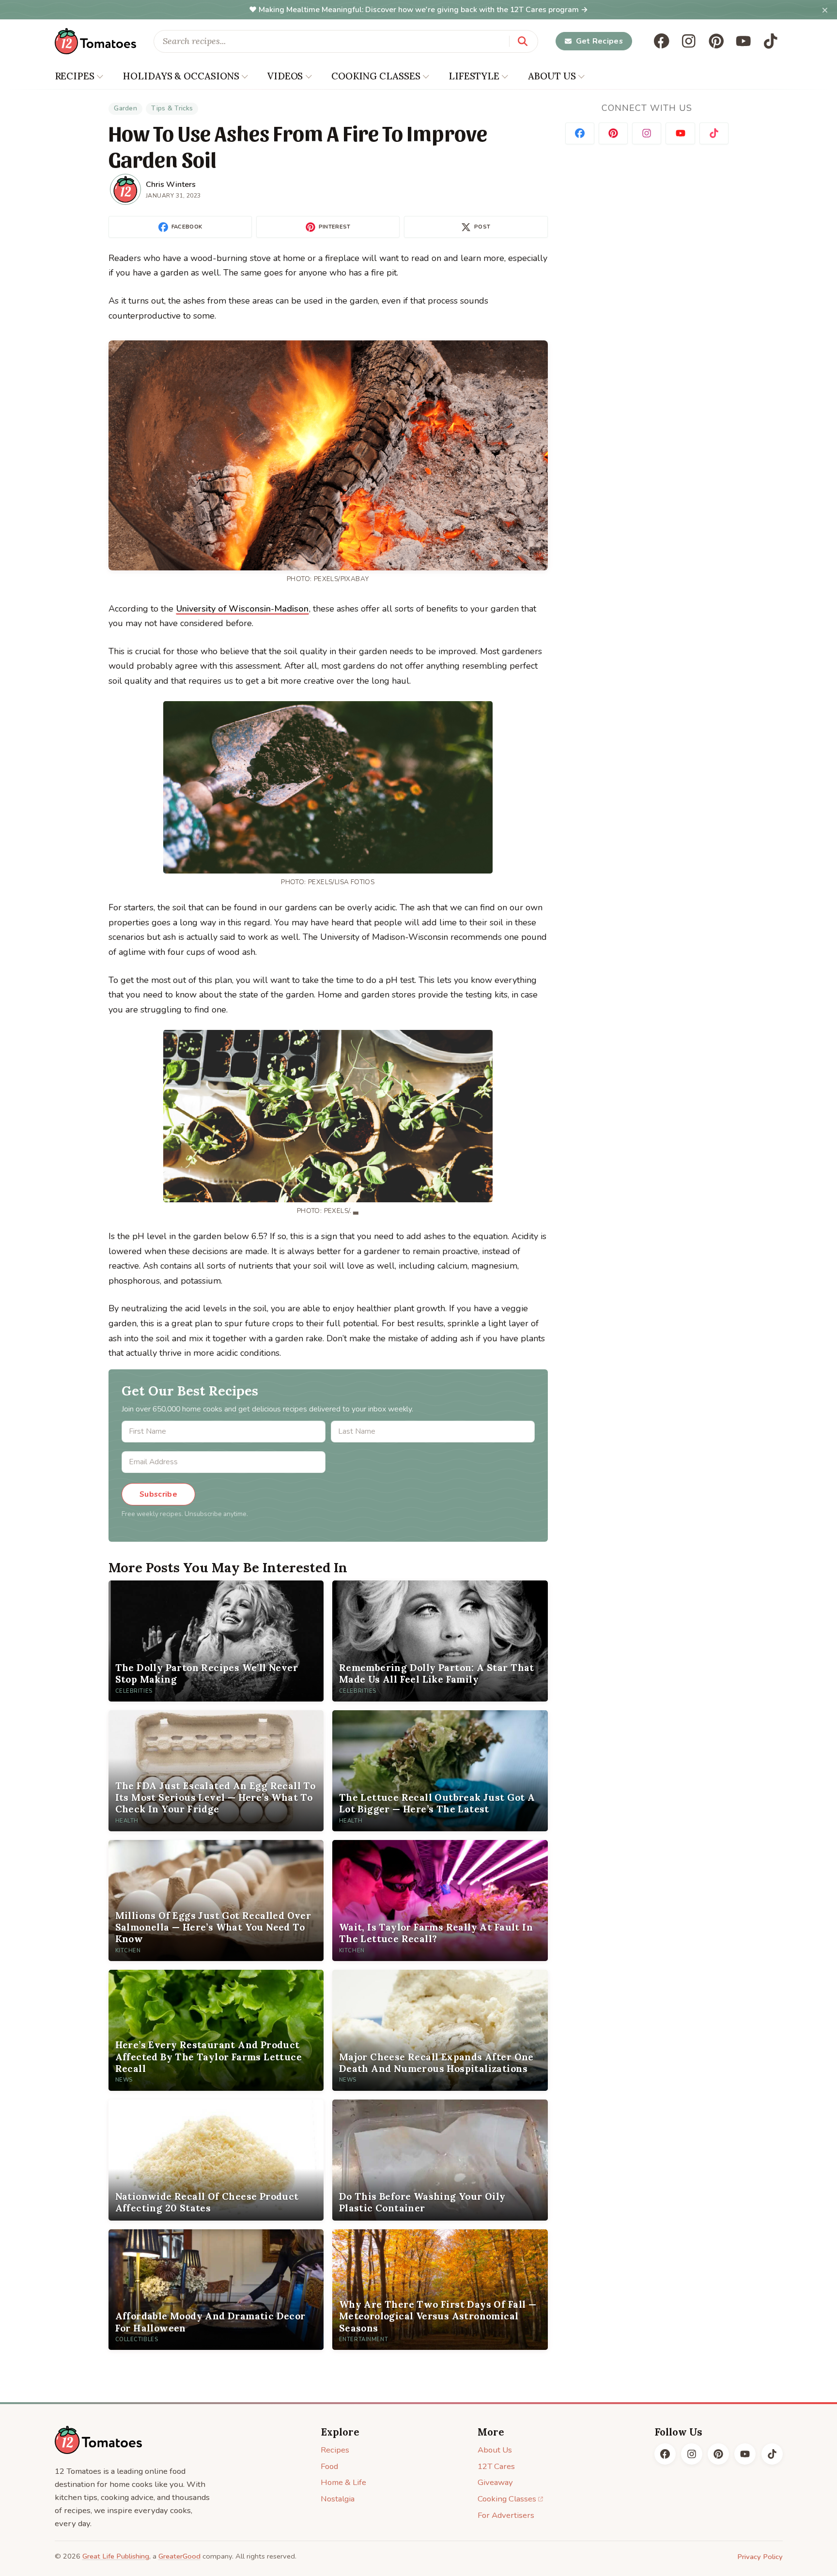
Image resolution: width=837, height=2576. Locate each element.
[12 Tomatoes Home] (98, 2440)
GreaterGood (179, 2556)
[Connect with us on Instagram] (647, 133)
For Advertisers (506, 2515)
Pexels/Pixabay (341, 579)
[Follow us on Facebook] (662, 41)
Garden (125, 108)
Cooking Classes (507, 2499)
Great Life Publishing (116, 2556)
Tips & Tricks (172, 108)
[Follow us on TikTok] (771, 41)
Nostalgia (338, 2499)
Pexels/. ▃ (341, 1211)
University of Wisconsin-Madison (242, 609)
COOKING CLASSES (376, 76)
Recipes (335, 2450)
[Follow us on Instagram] (689, 41)
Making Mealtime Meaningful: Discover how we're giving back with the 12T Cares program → (423, 10)
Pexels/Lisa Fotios (341, 882)
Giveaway (495, 2482)
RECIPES (75, 76)
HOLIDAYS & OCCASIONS (181, 76)
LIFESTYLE (474, 76)
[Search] (523, 41)
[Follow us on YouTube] (744, 41)
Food (329, 2466)
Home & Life (343, 2482)
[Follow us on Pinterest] (716, 41)
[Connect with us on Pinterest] (613, 133)
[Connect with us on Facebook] (580, 133)
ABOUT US (552, 76)
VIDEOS (285, 76)
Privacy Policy (760, 2557)
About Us (495, 2450)
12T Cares (496, 2466)
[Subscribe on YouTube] (680, 133)
